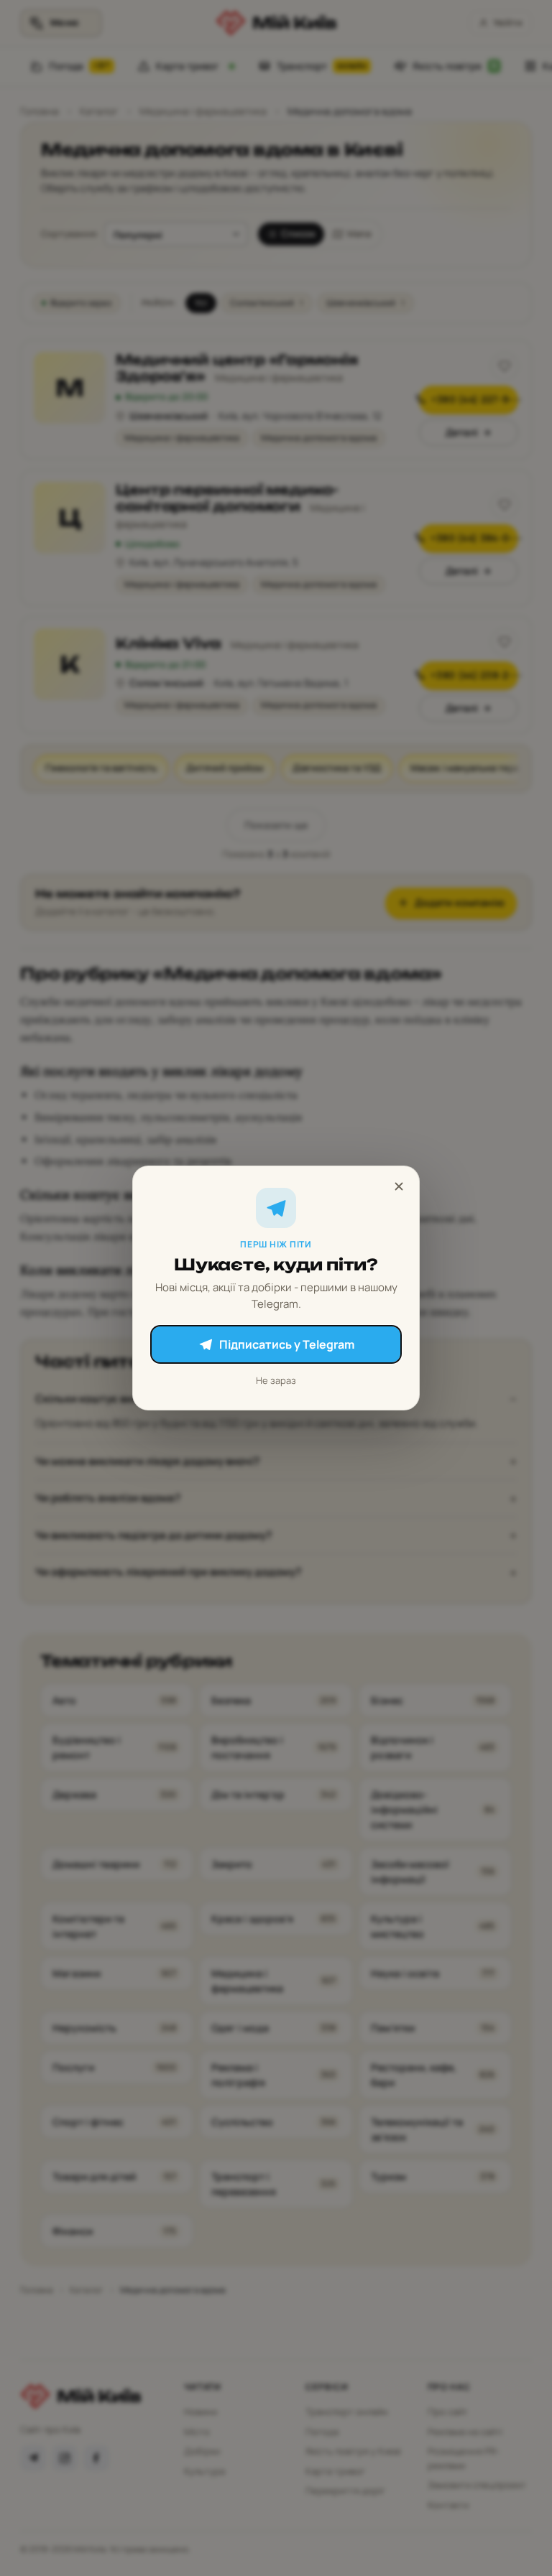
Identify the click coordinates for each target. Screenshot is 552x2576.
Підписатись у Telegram (287, 1344)
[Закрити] (399, 1186)
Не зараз (276, 1380)
